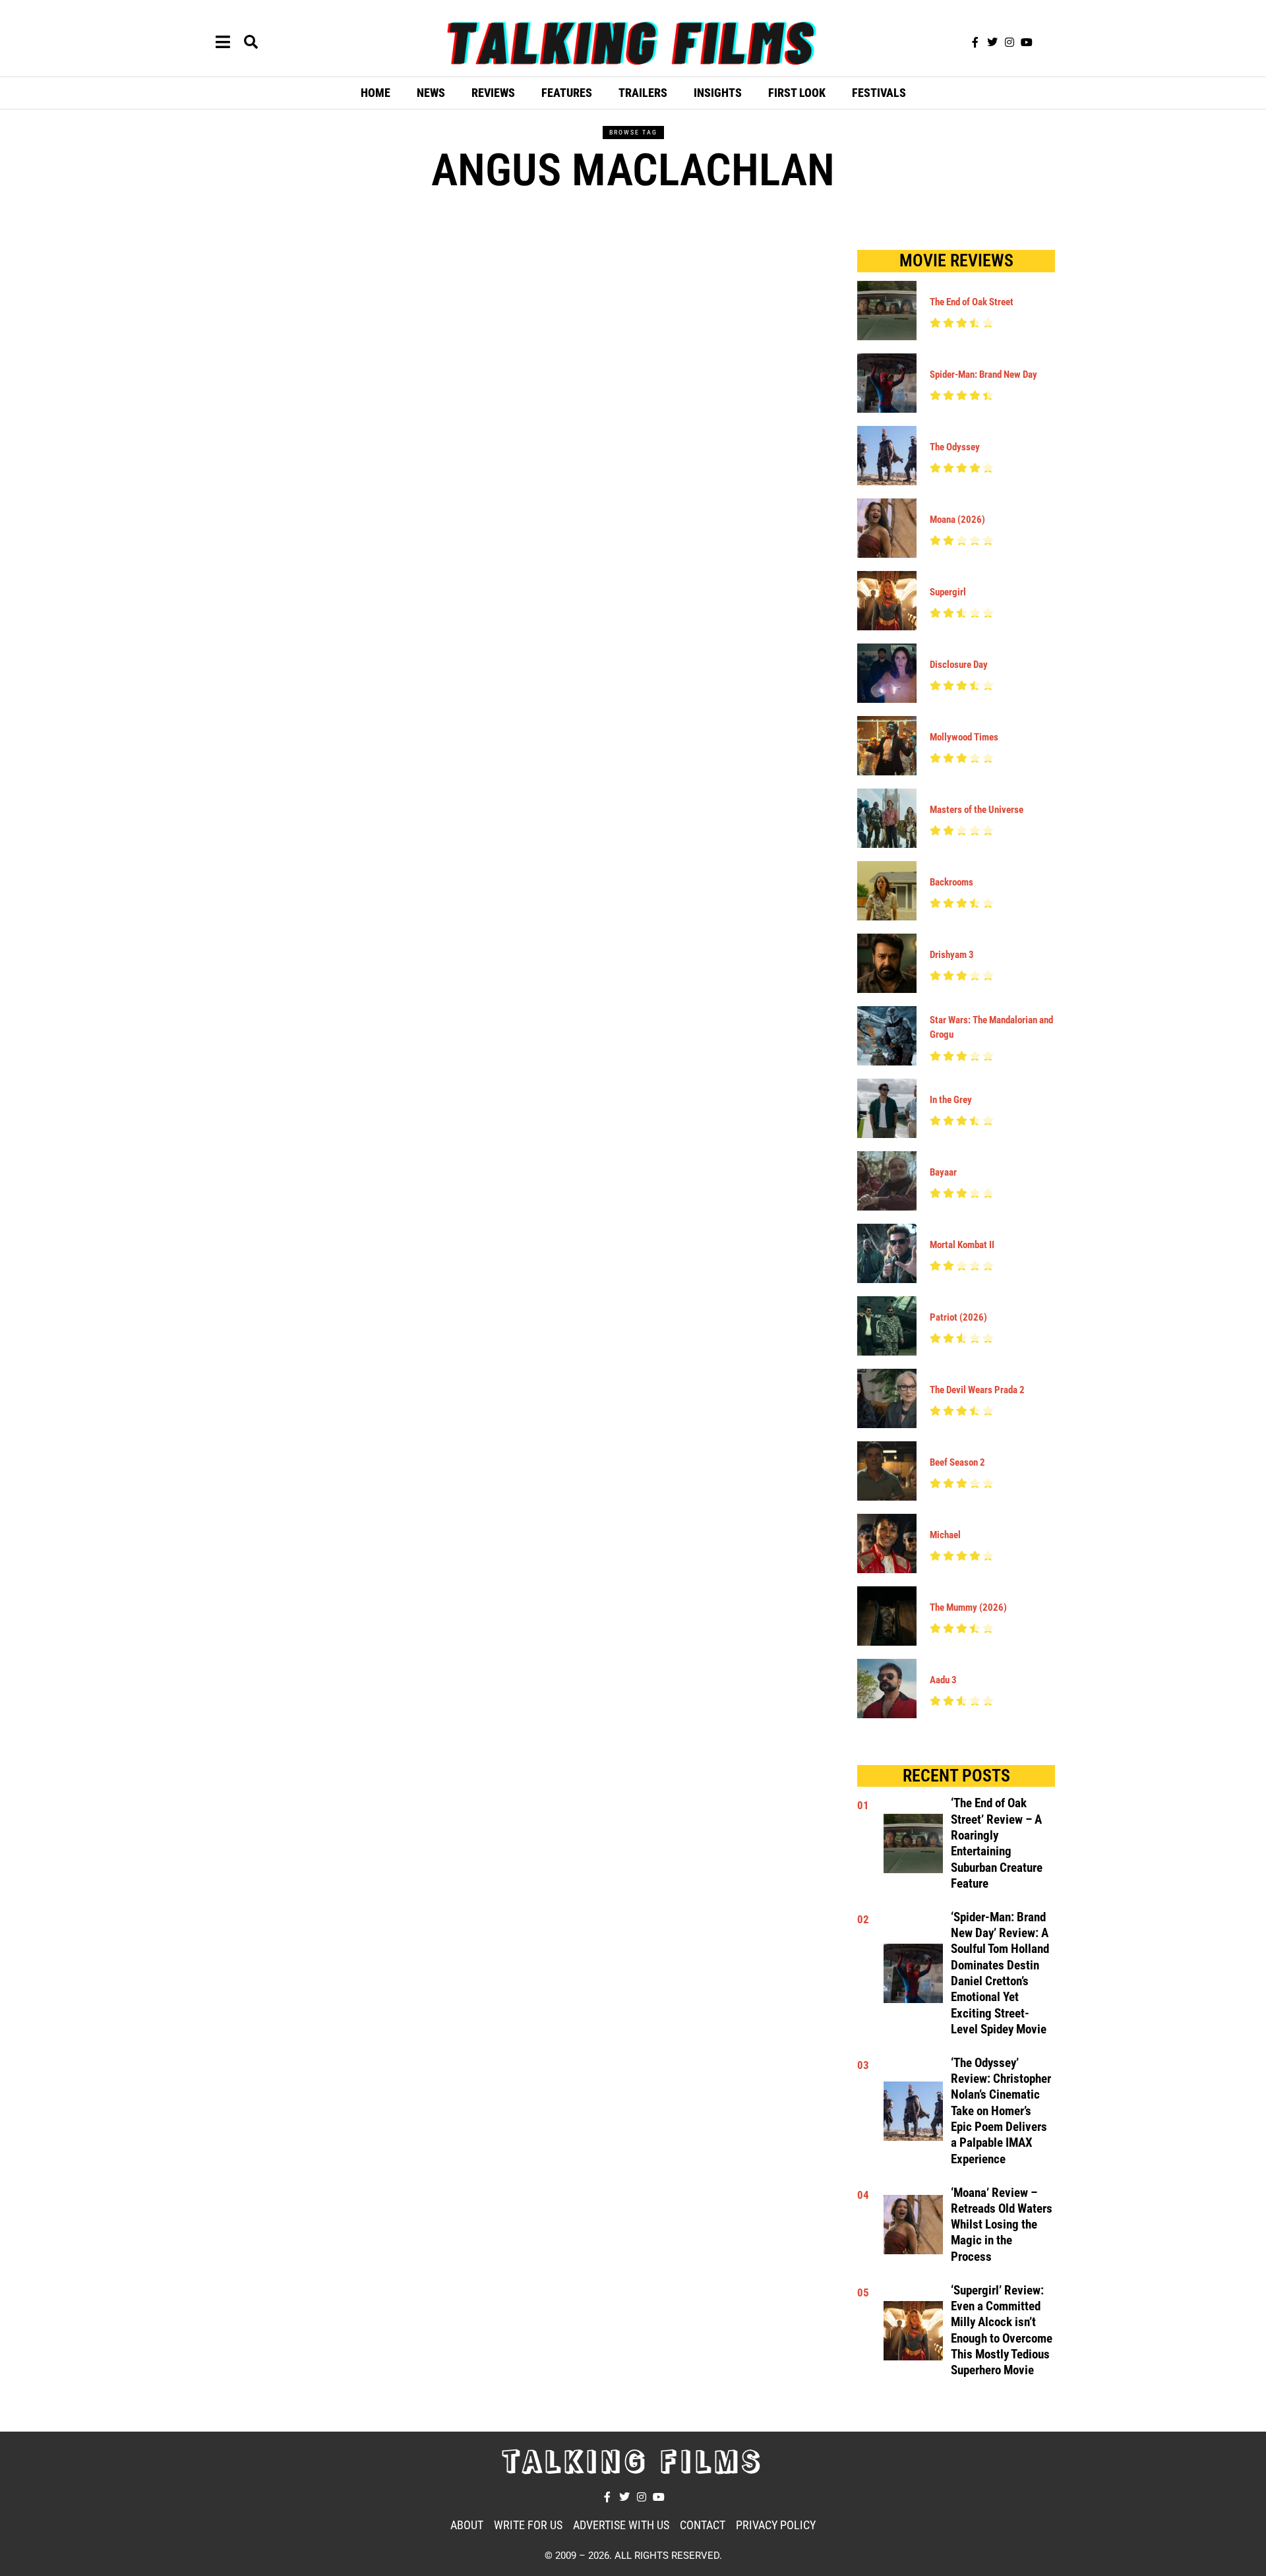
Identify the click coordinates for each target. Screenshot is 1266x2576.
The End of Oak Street (972, 302)
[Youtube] (1027, 42)
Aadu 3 (943, 1680)
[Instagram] (1010, 42)
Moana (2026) (957, 520)
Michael (945, 1535)
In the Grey (951, 1100)
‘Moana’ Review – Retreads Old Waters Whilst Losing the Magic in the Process (1002, 2225)
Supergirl (948, 592)
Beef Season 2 (957, 1462)
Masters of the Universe (977, 810)
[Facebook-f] (975, 42)
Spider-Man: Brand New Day (983, 374)
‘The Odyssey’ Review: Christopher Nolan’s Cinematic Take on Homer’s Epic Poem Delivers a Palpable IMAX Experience (1001, 2111)
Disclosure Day (959, 665)
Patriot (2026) (958, 1317)
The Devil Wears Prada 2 (977, 1390)
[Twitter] (992, 42)
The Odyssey (955, 447)
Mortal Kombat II (962, 1245)
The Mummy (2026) (968, 1607)
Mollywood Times (964, 737)
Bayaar (943, 1172)
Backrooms (951, 882)
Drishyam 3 (952, 955)
